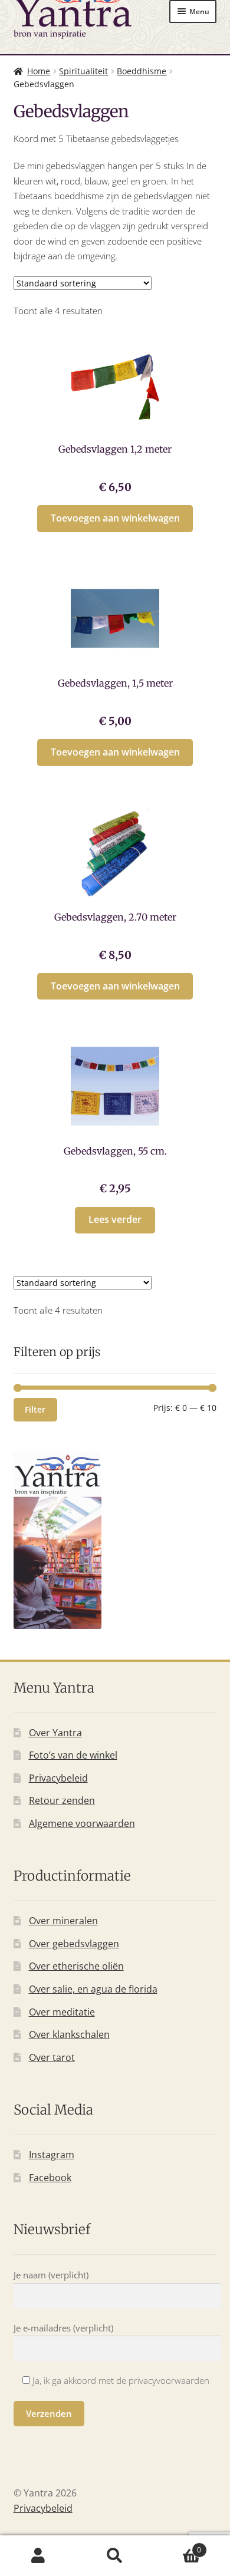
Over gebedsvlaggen (74, 1944)
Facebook (50, 2178)
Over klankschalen (69, 2034)
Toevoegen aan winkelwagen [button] (115, 518)
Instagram (52, 2155)
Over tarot (52, 2057)
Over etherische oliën (76, 1966)
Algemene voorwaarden (82, 1823)
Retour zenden (62, 1800)
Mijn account (38, 2556)
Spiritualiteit (83, 71)
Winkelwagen (177, 2546)
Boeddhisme (142, 71)
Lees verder (115, 1219)
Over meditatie (62, 2012)
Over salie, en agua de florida (93, 1989)
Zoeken (115, 2556)
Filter (35, 1409)
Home (39, 71)
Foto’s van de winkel (73, 1755)
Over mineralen (63, 1921)
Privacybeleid (58, 1778)
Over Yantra (55, 1733)
